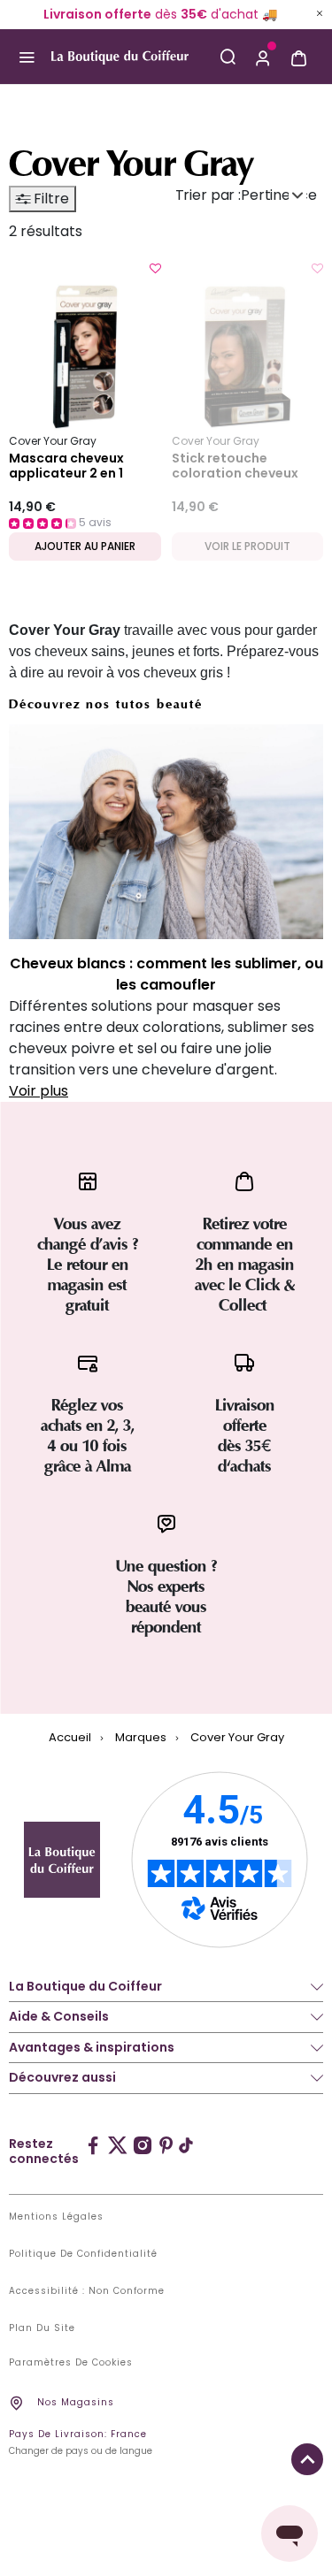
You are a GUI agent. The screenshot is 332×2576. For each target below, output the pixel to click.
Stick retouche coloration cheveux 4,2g (235, 466)
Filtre (50, 199)
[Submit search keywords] (228, 57)
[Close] (320, 13)
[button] (263, 57)
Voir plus (39, 1091)
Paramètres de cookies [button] (71, 2363)
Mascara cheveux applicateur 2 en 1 (66, 466)
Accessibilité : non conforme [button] (87, 2291)
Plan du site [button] (42, 2328)
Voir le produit (247, 546)
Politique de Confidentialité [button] (83, 2254)
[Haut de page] (307, 2459)
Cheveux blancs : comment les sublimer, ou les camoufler (166, 974)
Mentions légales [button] (56, 2217)
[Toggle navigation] (26, 57)
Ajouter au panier (85, 546)
